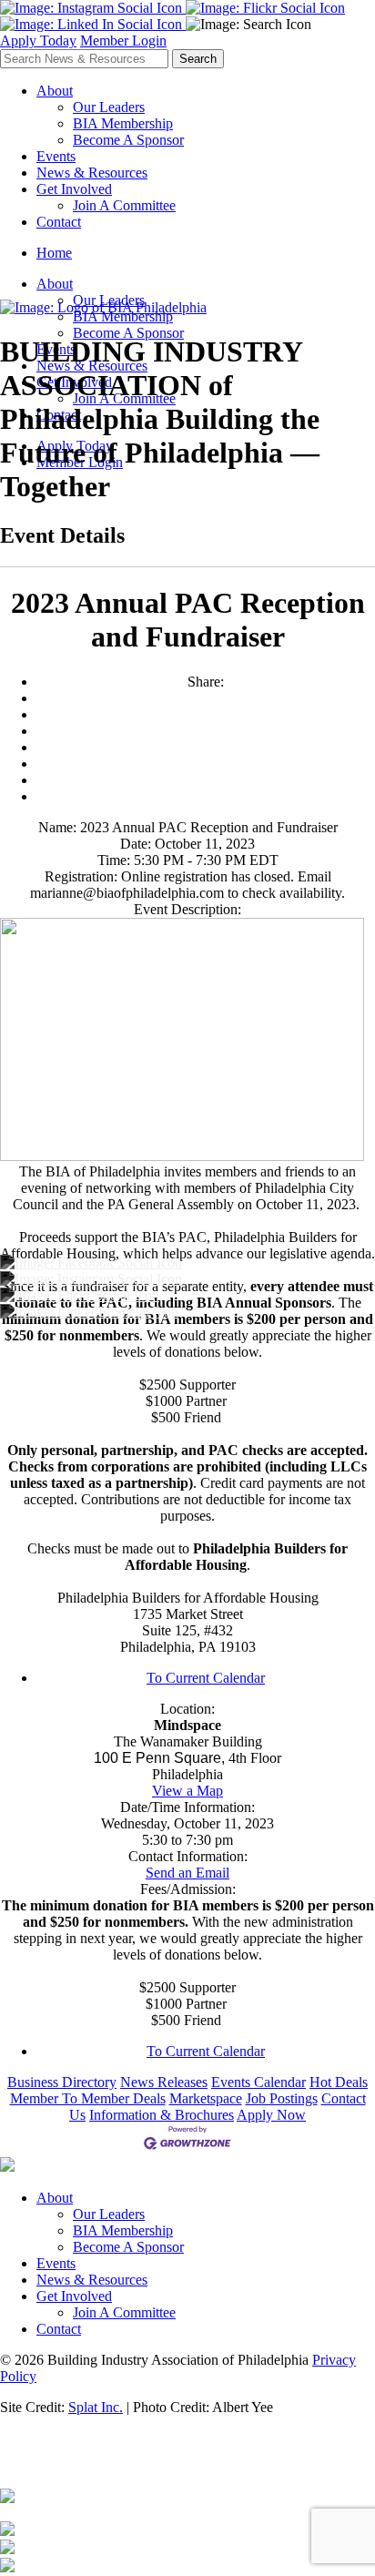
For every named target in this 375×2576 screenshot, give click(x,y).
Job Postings (282, 2098)
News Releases (164, 2082)
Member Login (123, 41)
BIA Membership (123, 123)
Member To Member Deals (88, 2098)
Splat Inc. (96, 2407)
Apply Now (271, 2115)
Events (56, 156)
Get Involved (74, 189)
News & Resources (92, 173)
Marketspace (206, 2098)
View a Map (187, 1791)
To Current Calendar (206, 1678)
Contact (59, 222)
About (55, 91)
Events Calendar (258, 2082)
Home (54, 253)
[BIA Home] (103, 307)
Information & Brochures (162, 2115)
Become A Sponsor (128, 140)
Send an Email (187, 1873)
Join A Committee (124, 205)
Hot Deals (339, 2082)
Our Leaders (109, 107)
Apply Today (38, 41)
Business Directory (62, 2082)
